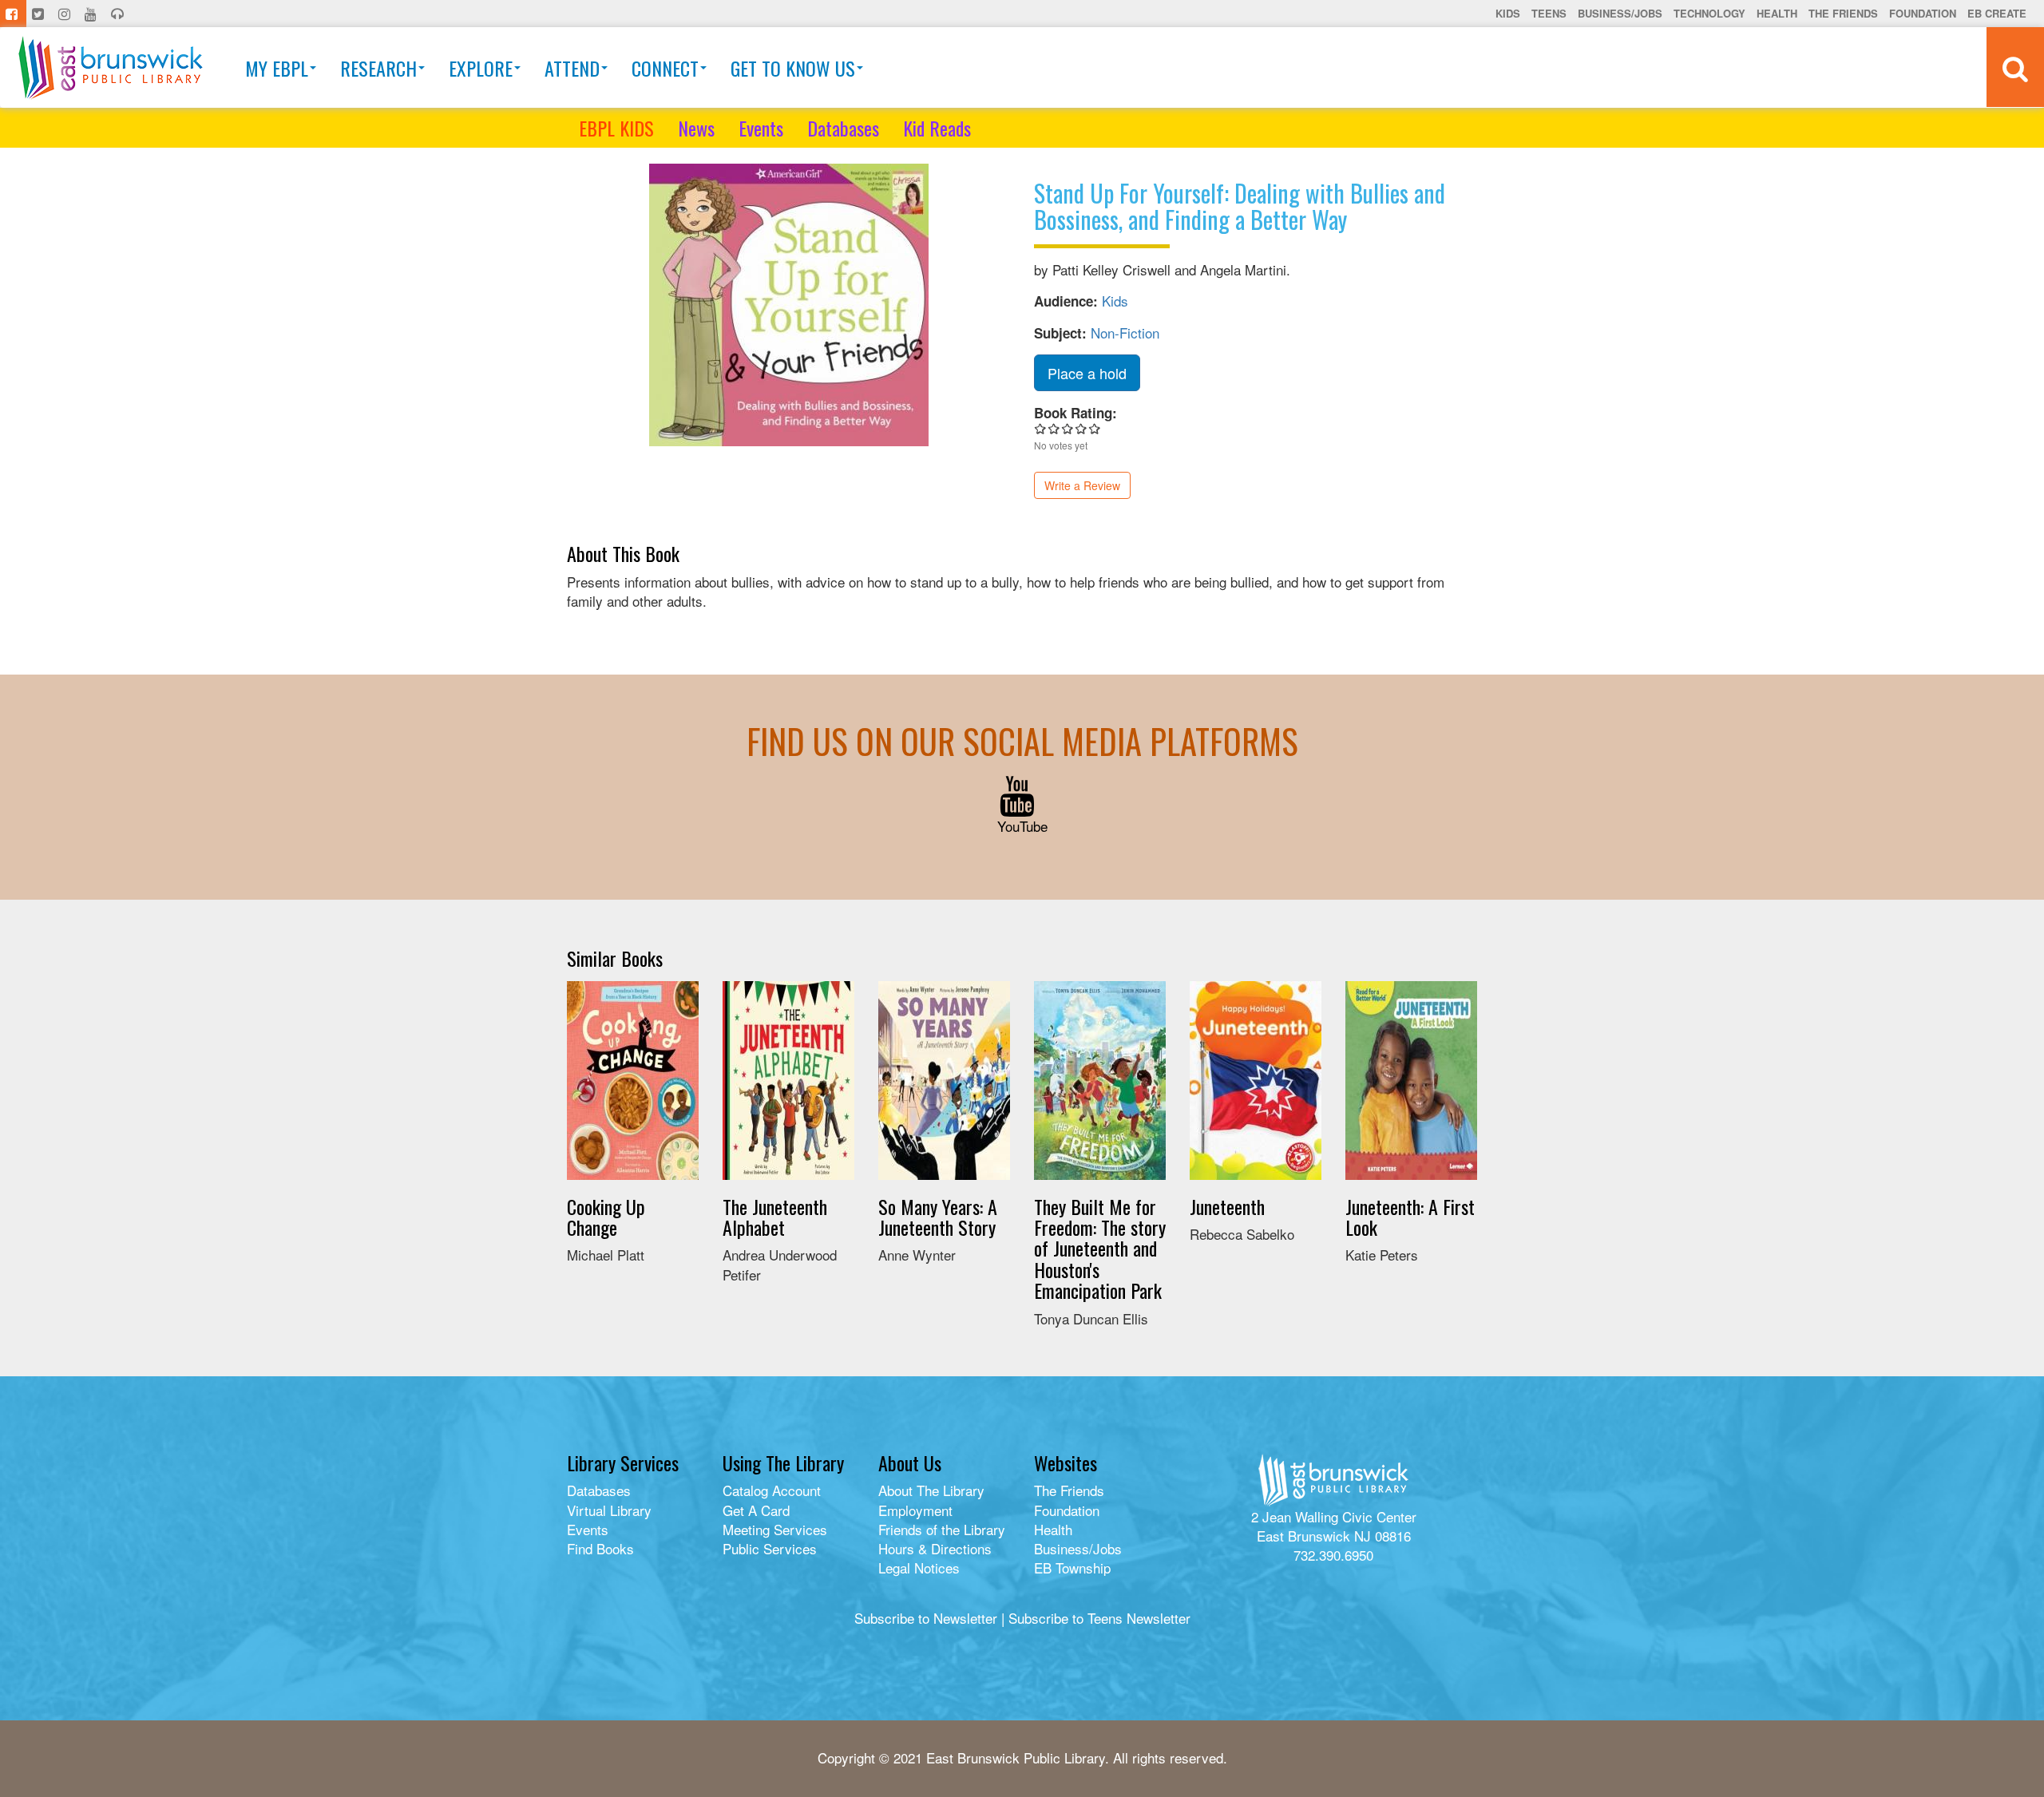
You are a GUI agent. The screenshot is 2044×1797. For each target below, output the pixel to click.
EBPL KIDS (616, 128)
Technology (1709, 13)
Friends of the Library (942, 1529)
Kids (1508, 13)
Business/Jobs (1620, 13)
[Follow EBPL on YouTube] (92, 14)
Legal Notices (919, 1567)
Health (1777, 13)
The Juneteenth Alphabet (775, 1217)
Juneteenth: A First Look (1410, 1217)
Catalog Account (772, 1490)
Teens (1549, 13)
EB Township (1072, 1567)
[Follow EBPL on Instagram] (66, 14)
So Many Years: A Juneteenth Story (938, 1217)
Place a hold (1087, 373)
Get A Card (756, 1510)
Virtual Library (609, 1510)
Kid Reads (937, 128)
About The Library (931, 1490)
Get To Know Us (793, 68)
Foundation (1923, 13)
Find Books (600, 1548)
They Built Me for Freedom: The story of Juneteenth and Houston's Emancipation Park (1100, 1249)
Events (761, 128)
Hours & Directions (935, 1548)
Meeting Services (775, 1529)
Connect (665, 68)
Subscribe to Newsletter (926, 1618)
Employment (915, 1510)
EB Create (1997, 13)
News (696, 128)
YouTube (1022, 826)
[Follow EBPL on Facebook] (13, 14)
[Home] (111, 67)
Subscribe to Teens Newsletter (1099, 1618)
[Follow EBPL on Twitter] (40, 14)
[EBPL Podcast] (119, 14)
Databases (843, 128)
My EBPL (277, 68)
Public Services (770, 1548)
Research (378, 68)
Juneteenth (1227, 1206)
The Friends (1843, 13)
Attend (572, 68)
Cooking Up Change (606, 1217)
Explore (481, 68)
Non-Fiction (1125, 332)
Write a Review (1082, 485)
